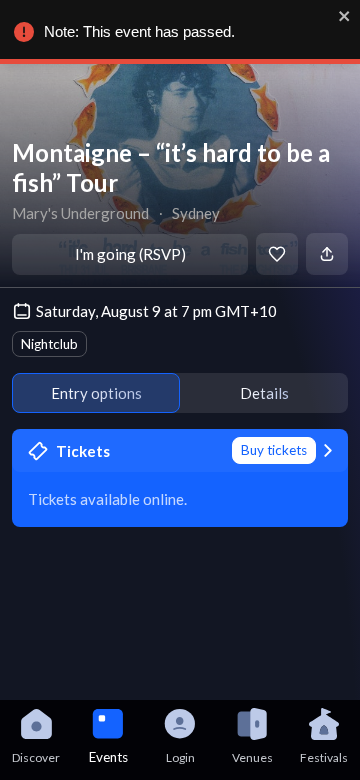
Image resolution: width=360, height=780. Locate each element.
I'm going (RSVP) (130, 254)
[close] (345, 16)
